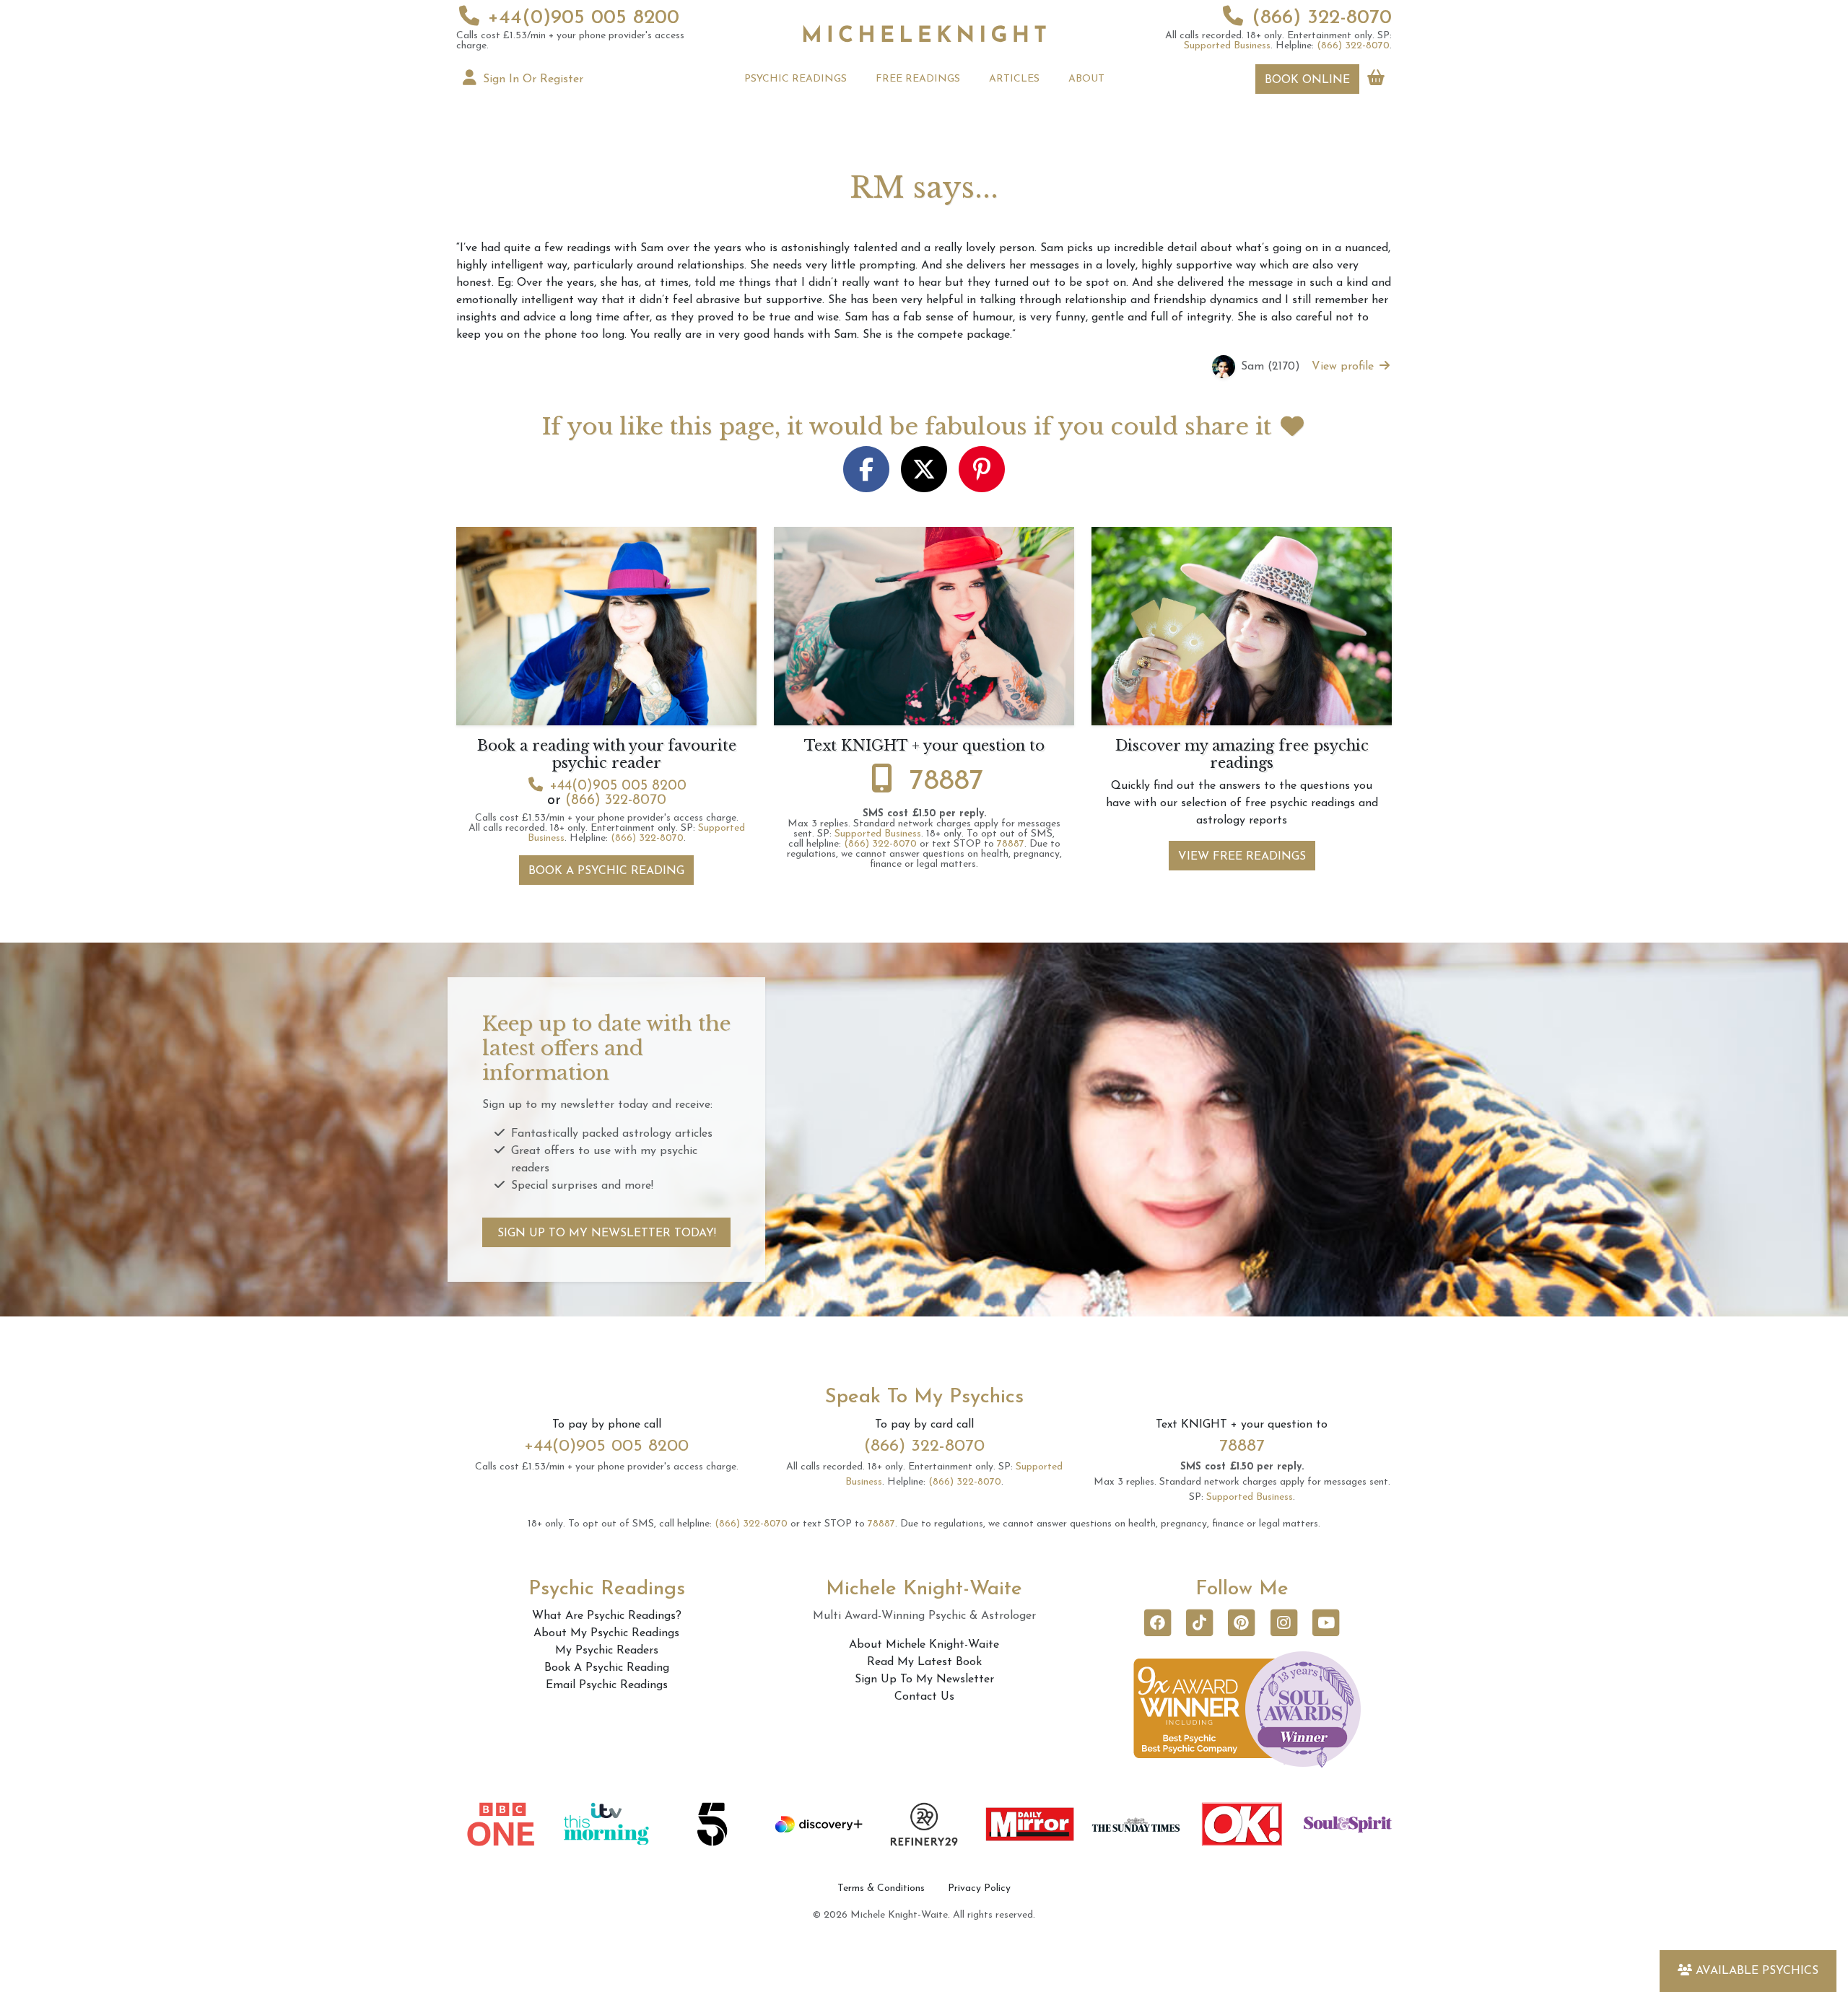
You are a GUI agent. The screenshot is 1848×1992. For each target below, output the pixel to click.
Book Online (1307, 80)
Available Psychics (1757, 1971)
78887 (947, 782)
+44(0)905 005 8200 (584, 18)
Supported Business (1227, 46)
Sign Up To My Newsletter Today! (607, 1233)
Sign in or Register (531, 79)
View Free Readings (1242, 857)
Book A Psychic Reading (606, 871)
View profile (1344, 367)
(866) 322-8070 (1322, 18)
